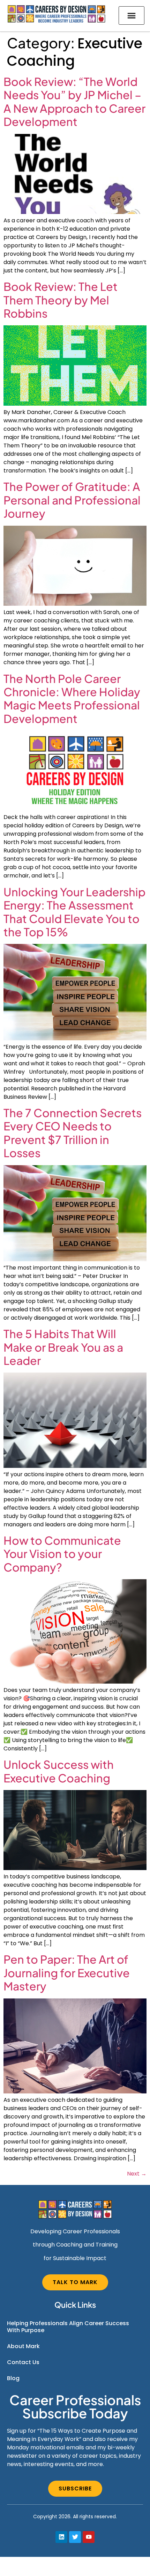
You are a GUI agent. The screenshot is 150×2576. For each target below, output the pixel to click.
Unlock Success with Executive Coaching (59, 1771)
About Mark (23, 2346)
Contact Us (23, 2362)
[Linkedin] (61, 2537)
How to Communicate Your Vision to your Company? (62, 1554)
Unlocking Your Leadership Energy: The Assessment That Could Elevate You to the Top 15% (74, 912)
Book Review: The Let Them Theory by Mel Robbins (61, 300)
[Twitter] (75, 2537)
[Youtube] (89, 2537)
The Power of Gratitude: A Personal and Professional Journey (72, 500)
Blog (13, 2378)
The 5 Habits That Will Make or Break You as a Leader (63, 1347)
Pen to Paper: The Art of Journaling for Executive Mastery (67, 1973)
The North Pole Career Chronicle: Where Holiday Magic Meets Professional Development (72, 698)
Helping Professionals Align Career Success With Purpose (68, 2327)
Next (137, 2174)
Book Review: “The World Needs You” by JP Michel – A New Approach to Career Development (74, 101)
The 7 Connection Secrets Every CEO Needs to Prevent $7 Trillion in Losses (73, 1133)
